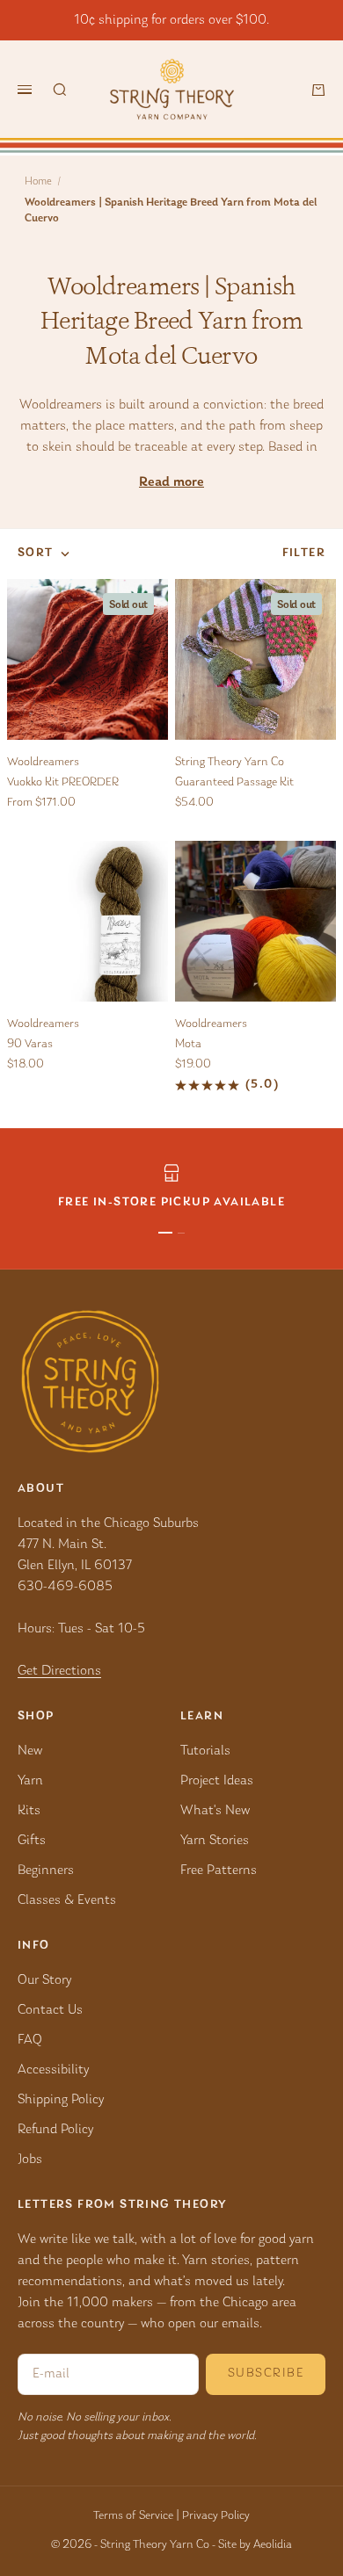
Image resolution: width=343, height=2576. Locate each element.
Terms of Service (133, 2516)
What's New (215, 1811)
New (30, 1751)
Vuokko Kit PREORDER (63, 783)
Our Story (44, 1980)
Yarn (30, 1781)
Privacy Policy (216, 2516)
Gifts (32, 1841)
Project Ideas (217, 1781)
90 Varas (30, 1045)
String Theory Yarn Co (230, 763)
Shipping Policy (61, 2100)
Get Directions (59, 1671)
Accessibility (53, 2070)
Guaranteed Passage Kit (234, 783)
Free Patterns (219, 1870)
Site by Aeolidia (255, 2545)
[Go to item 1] (165, 1233)
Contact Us (50, 2010)
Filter (304, 554)
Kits (29, 1811)
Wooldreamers (43, 763)
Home (38, 181)
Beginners (46, 1870)
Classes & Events (67, 1900)
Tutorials (205, 1751)
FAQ (30, 2040)
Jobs (30, 2160)
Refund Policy (55, 2130)
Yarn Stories (215, 1841)
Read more (171, 482)
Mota (188, 1045)
